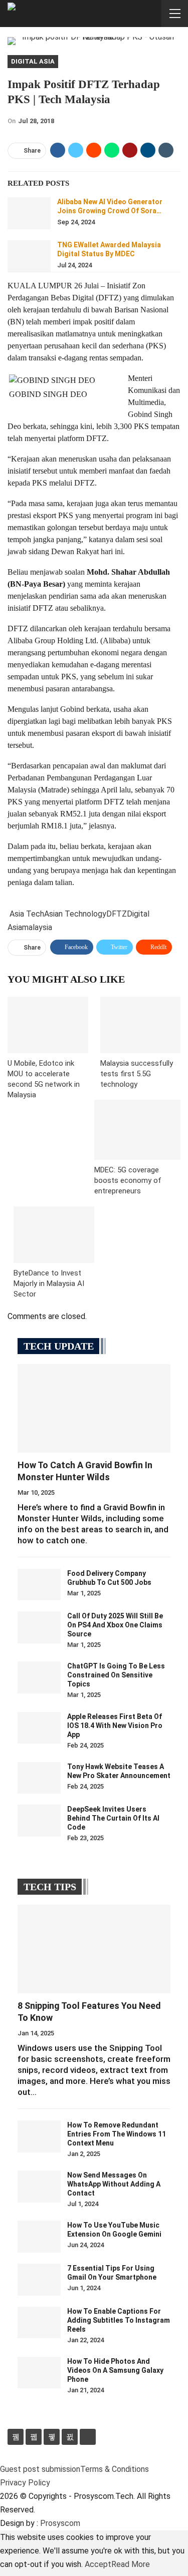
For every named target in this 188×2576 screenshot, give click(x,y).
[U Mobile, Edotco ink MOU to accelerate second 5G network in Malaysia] (48, 1025)
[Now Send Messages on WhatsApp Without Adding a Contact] (39, 2187)
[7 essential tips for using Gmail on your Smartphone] (39, 2280)
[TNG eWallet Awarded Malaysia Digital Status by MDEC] (29, 256)
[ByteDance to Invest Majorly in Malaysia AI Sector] (54, 1234)
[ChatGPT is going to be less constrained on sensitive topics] (39, 1677)
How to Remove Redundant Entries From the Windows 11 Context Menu (117, 2134)
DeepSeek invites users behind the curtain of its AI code (113, 1818)
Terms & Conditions (115, 2469)
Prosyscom (60, 2523)
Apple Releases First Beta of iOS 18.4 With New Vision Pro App (115, 1726)
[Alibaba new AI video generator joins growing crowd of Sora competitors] (29, 213)
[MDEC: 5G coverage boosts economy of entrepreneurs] (138, 1130)
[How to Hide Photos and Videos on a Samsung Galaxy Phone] (39, 2373)
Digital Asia (33, 61)
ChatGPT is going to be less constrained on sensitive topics (116, 1675)
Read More (131, 2564)
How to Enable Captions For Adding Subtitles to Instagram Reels (119, 2320)
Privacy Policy (25, 2483)
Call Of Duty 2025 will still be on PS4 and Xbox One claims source (115, 1625)
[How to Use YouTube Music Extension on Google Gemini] (39, 2237)
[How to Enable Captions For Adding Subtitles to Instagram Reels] (39, 2323)
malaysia (37, 927)
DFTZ (117, 914)
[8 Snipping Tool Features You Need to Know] (94, 1949)
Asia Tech (27, 914)
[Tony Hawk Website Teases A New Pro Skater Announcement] (39, 1778)
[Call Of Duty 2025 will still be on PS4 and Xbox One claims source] (39, 1627)
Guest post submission (40, 2469)
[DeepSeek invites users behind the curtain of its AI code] (39, 1821)
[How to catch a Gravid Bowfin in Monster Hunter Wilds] (94, 1408)
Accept (98, 2564)
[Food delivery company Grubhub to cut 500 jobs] (39, 1585)
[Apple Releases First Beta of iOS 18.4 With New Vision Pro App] (39, 1728)
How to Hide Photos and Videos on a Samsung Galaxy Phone (115, 2370)
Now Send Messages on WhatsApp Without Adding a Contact (114, 2184)
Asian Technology (75, 914)
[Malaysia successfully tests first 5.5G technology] (141, 1025)
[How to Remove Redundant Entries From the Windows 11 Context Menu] (39, 2136)
